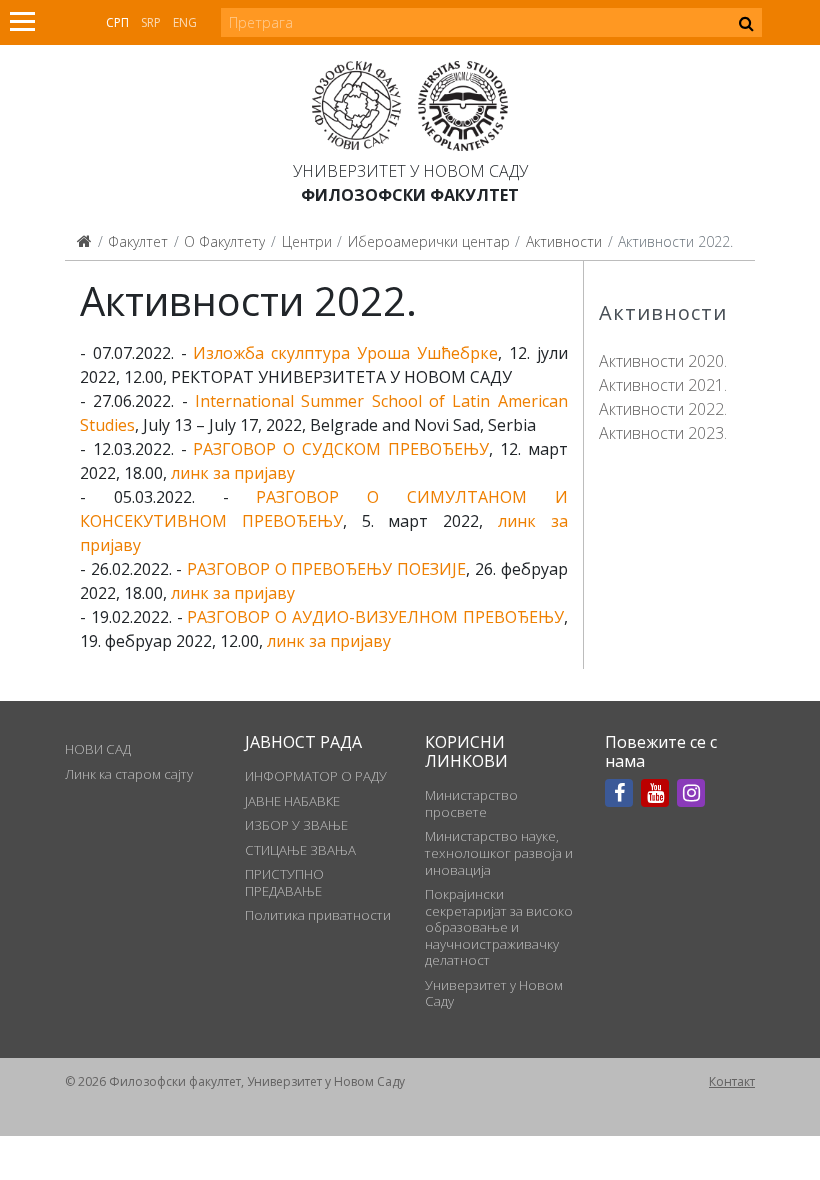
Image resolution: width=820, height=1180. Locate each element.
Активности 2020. (663, 361)
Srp (151, 22)
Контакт (732, 1081)
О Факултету (224, 241)
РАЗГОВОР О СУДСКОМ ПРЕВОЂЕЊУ (340, 449)
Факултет (138, 241)
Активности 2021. (663, 385)
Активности (564, 241)
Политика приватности (318, 915)
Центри (307, 241)
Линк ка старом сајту (129, 774)
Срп (117, 22)
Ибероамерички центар (429, 241)
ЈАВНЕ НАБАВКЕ (292, 801)
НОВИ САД (98, 749)
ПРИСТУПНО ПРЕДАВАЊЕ (284, 882)
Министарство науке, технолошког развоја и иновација (499, 852)
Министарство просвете (471, 803)
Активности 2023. (663, 433)
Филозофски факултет (410, 195)
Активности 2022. (663, 409)
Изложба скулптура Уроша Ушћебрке (345, 353)
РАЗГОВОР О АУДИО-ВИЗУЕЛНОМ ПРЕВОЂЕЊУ (375, 617)
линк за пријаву (233, 473)
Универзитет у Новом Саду (410, 171)
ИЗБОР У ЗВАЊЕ (296, 825)
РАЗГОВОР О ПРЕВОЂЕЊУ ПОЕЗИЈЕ (326, 569)
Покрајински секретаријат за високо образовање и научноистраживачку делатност (499, 927)
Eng (185, 22)
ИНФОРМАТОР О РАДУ (316, 776)
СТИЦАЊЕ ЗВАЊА (300, 850)
